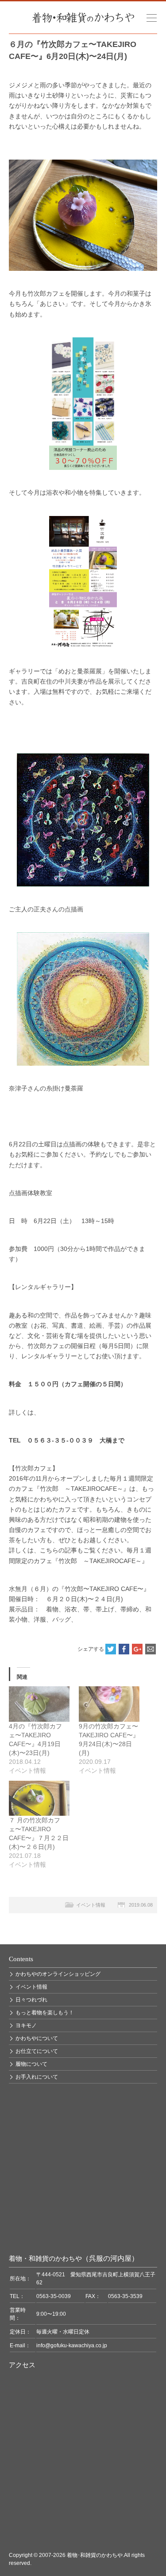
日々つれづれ (31, 2000)
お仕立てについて (37, 2051)
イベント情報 (91, 1905)
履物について (31, 2064)
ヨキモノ (26, 2025)
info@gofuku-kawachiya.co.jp (72, 2345)
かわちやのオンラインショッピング (58, 1974)
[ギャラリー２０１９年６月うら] (83, 404)
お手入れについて (37, 2077)
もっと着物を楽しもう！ (45, 2013)
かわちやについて (37, 2038)
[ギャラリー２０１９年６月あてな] (83, 582)
